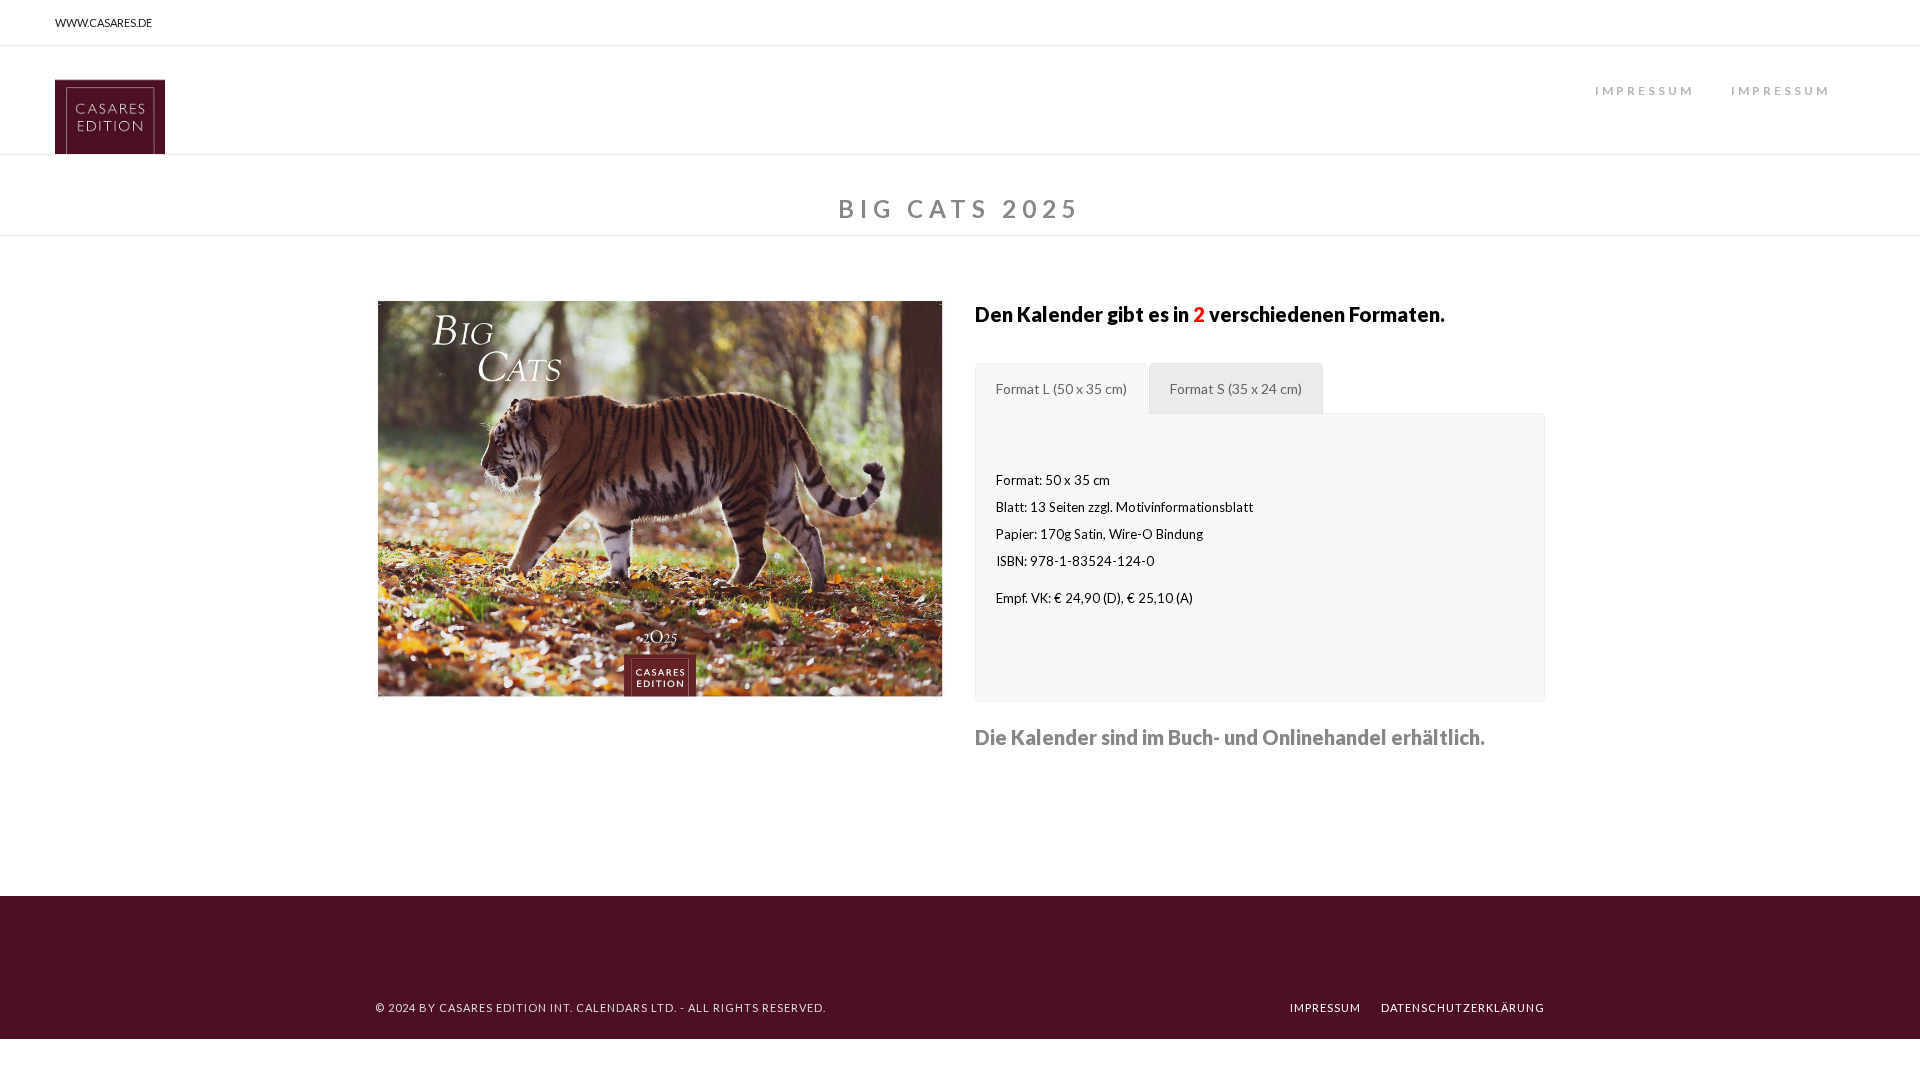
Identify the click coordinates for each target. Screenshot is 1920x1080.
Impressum (1644, 90)
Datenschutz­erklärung (1463, 1007)
